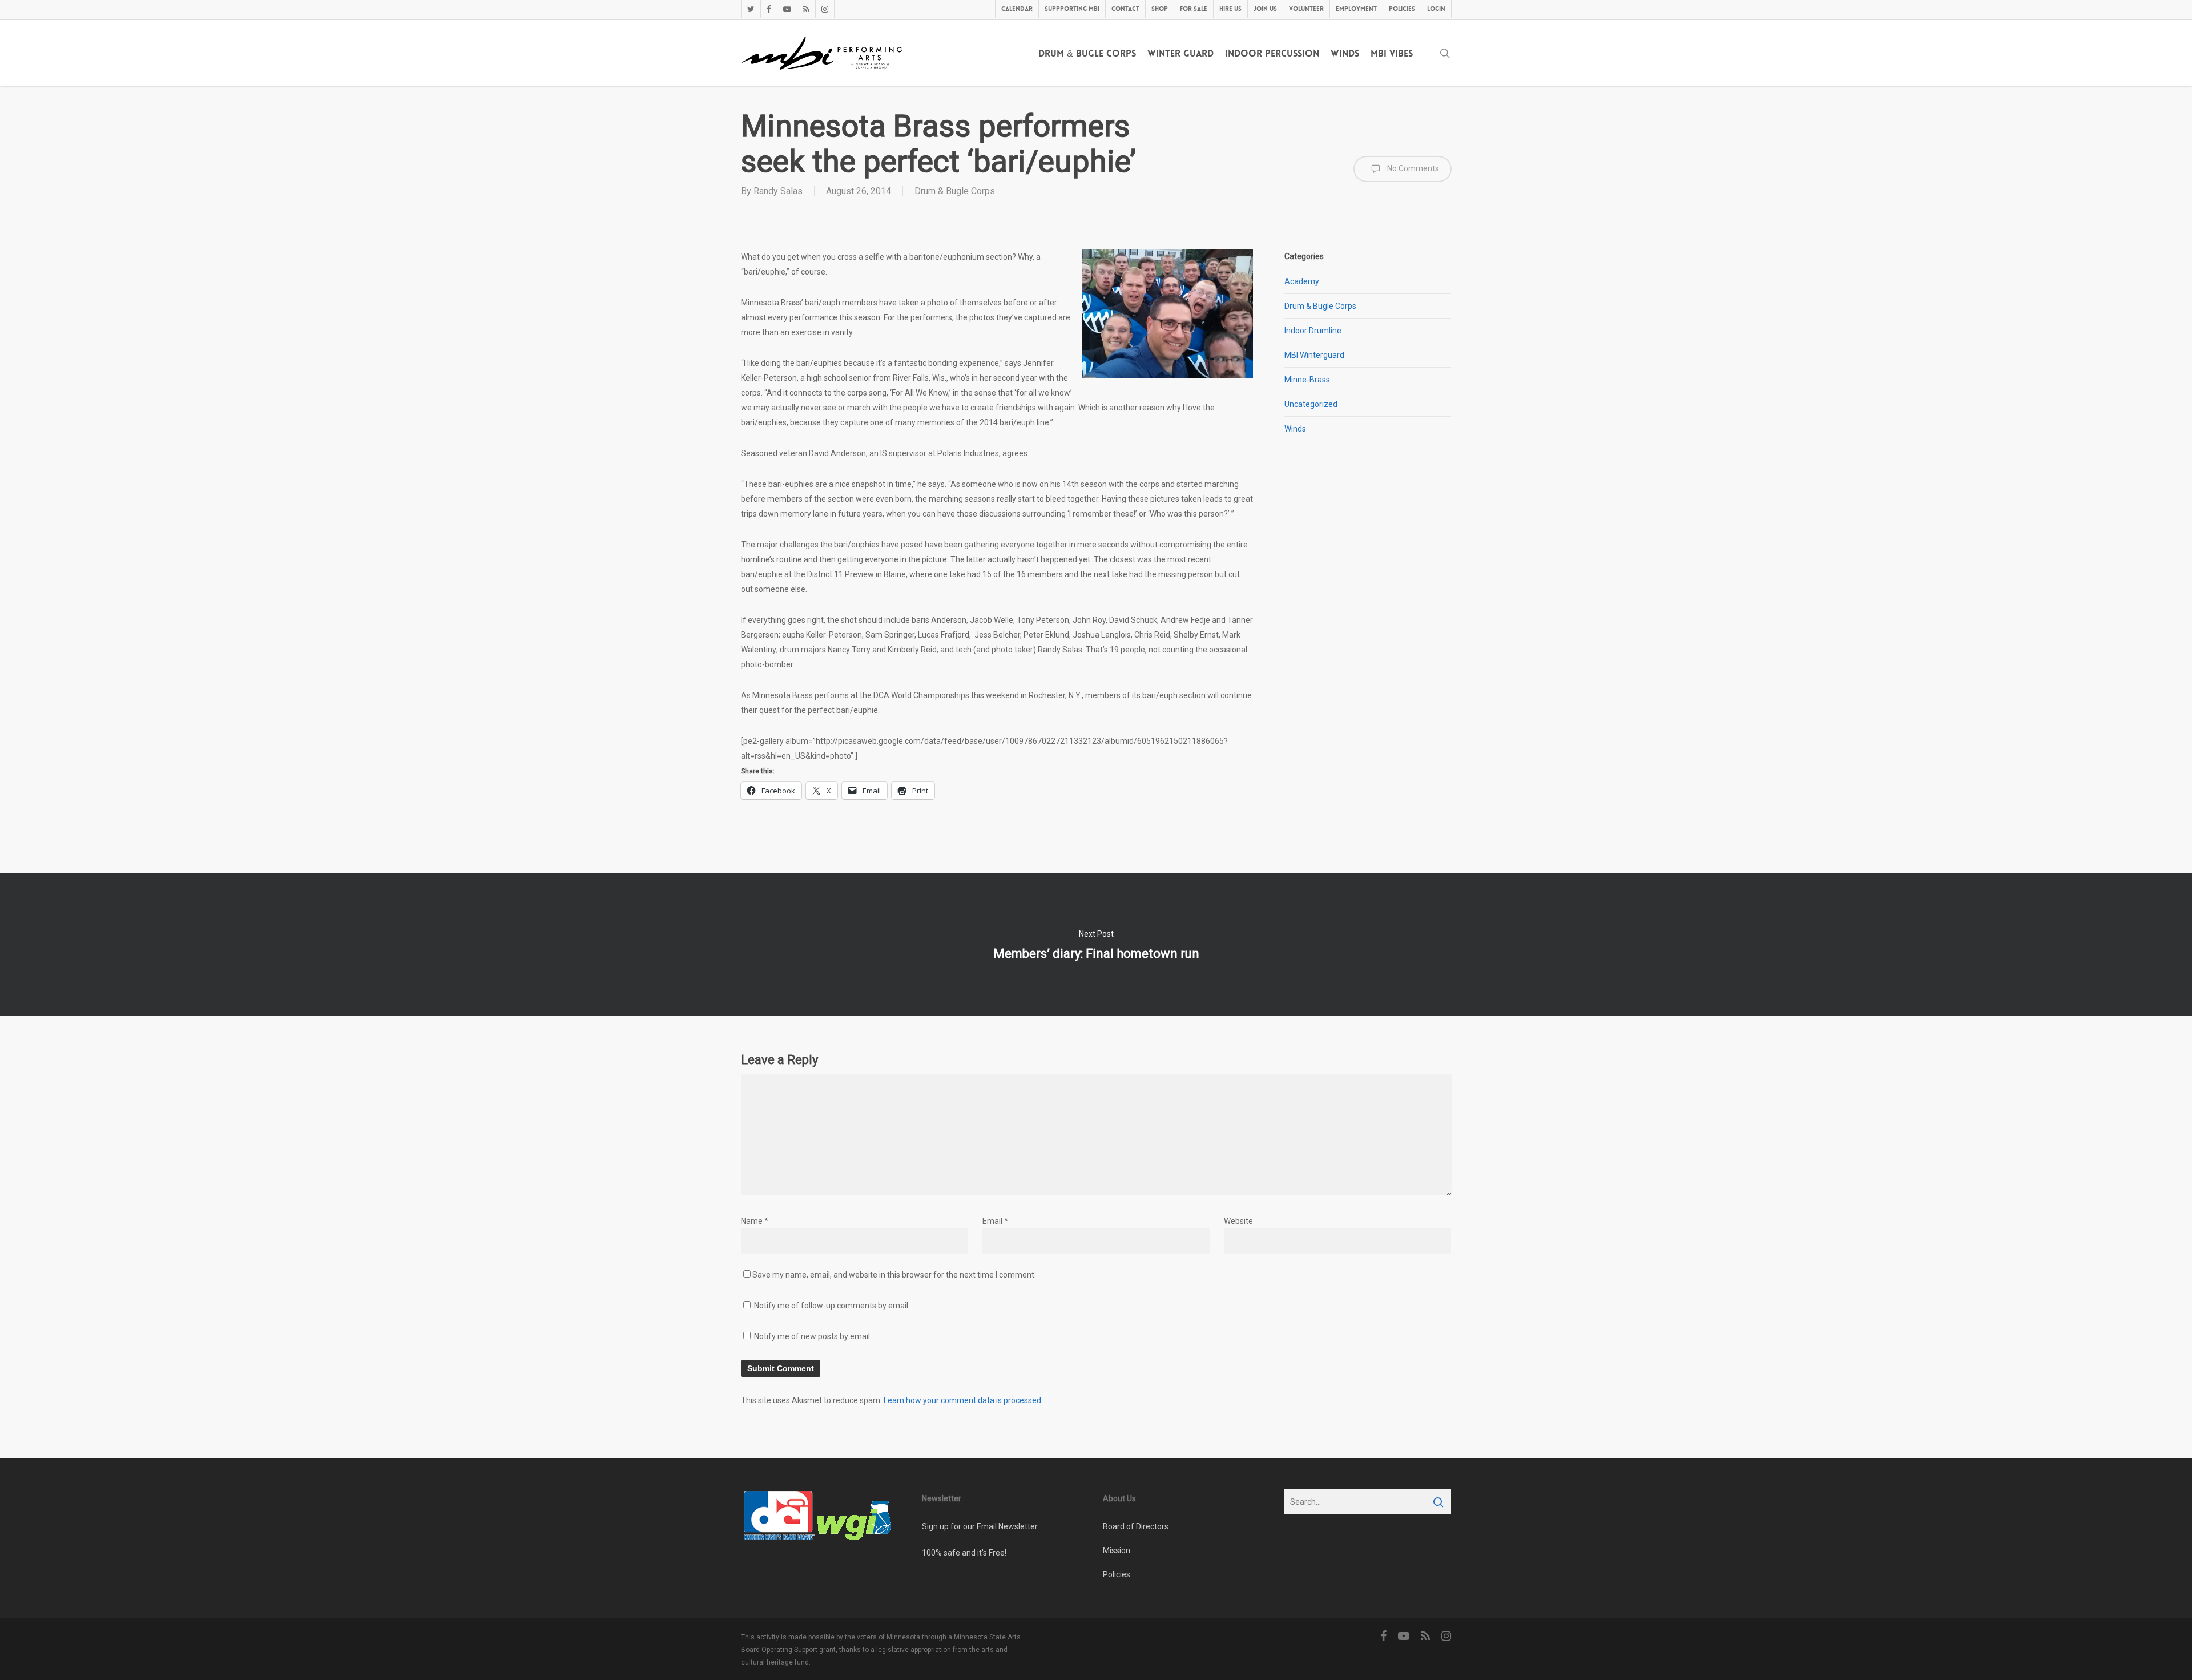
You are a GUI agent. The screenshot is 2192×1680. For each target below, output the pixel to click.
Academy (1302, 281)
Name (755, 1221)
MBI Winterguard (1314, 355)
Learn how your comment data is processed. (963, 1400)
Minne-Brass (1307, 380)
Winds (1295, 429)
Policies (1117, 1574)
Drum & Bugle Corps (955, 191)
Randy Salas (778, 191)
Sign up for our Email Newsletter (980, 1526)
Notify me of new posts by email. (813, 1336)
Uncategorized (1311, 404)
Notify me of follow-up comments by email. (832, 1306)
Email (995, 1221)
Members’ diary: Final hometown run (1096, 945)
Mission (1117, 1550)
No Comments (1412, 168)
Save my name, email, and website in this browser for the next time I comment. (894, 1275)
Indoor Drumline (1313, 331)
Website (1238, 1221)
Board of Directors (1136, 1526)
